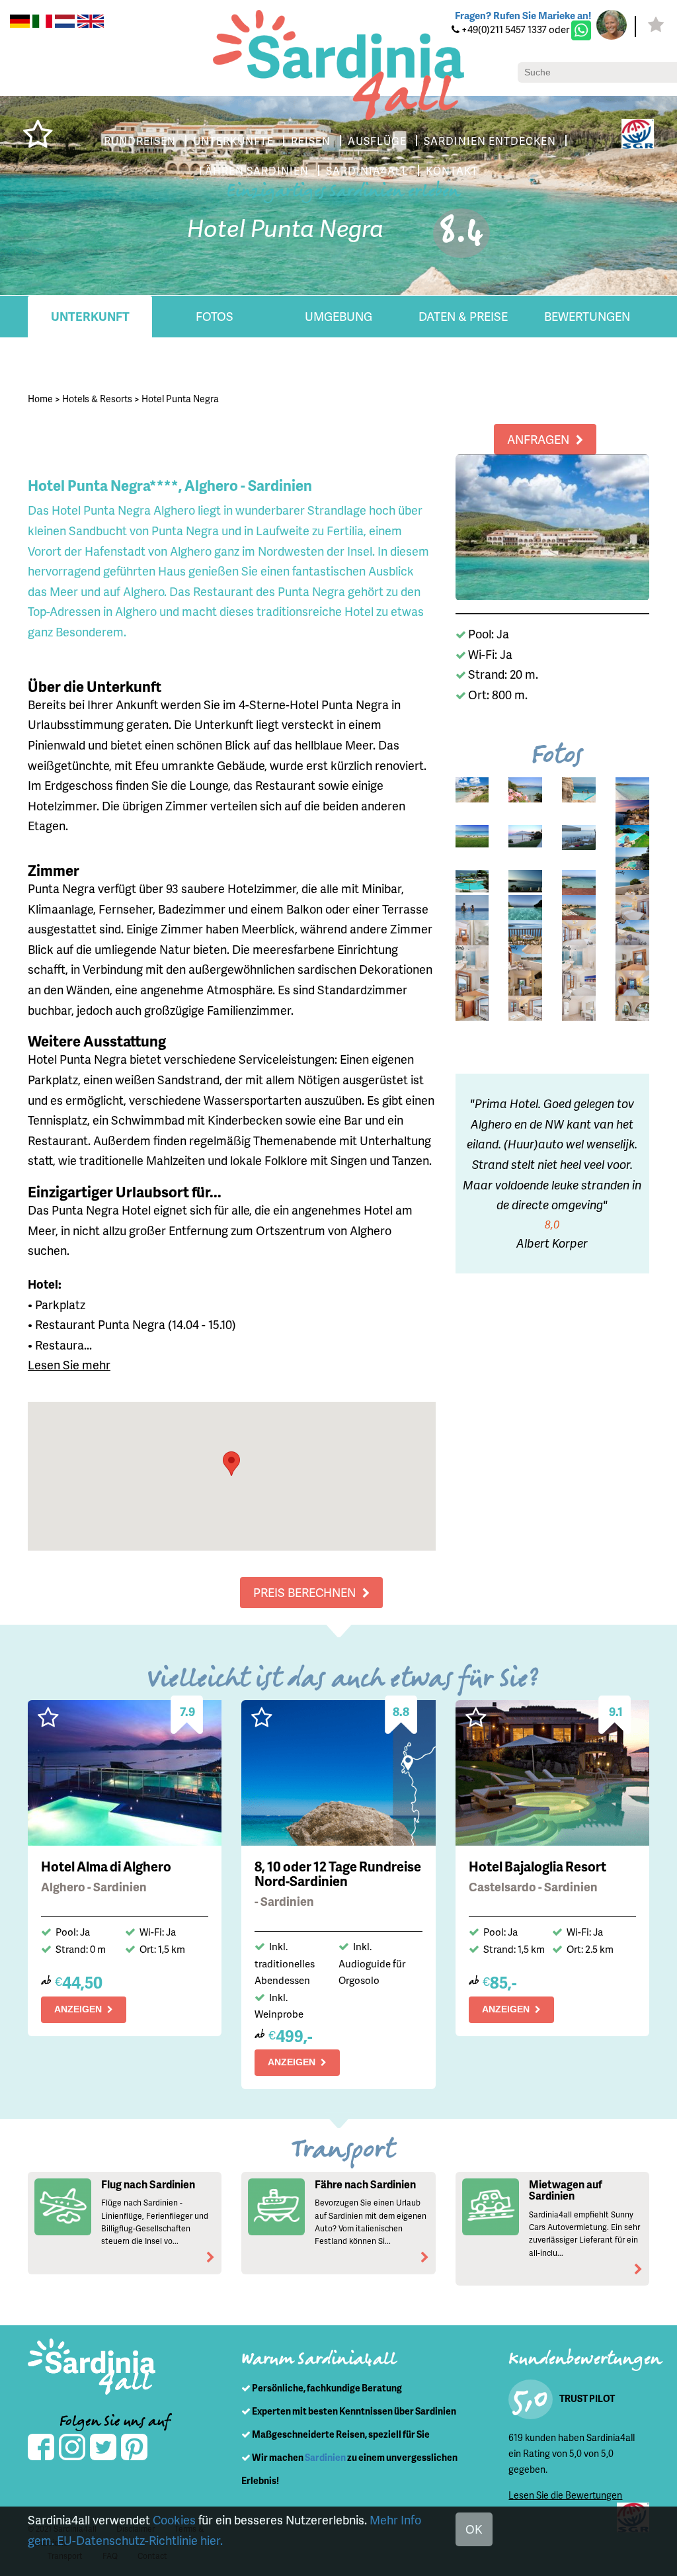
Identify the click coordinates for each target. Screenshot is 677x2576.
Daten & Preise (463, 316)
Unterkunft (90, 316)
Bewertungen (587, 316)
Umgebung (338, 316)
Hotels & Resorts (97, 399)
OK (474, 2529)
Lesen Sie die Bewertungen (565, 2495)
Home (40, 399)
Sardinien (325, 2457)
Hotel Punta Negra (180, 399)
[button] (231, 1464)
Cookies (174, 2519)
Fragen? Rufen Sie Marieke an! (523, 15)
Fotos (215, 316)
